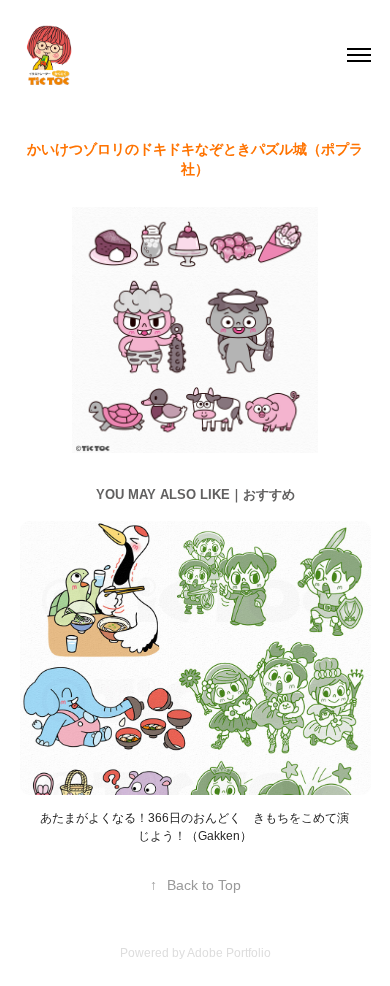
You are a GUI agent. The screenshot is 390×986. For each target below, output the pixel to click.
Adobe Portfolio (229, 953)
